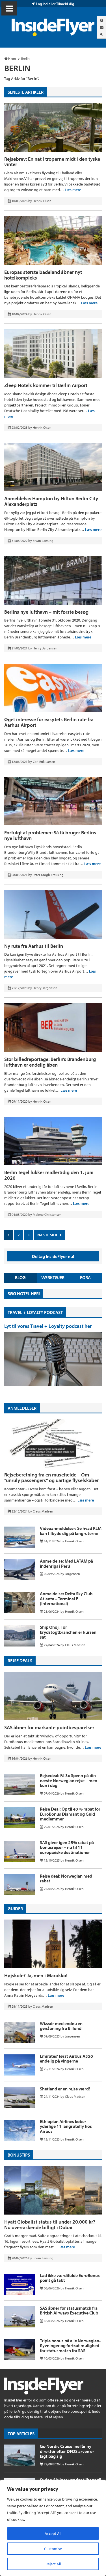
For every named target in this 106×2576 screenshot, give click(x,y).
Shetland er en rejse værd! (65, 2089)
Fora (85, 1277)
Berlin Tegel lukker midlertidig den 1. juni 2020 (49, 1175)
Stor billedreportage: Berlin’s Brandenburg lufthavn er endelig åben (50, 1062)
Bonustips (19, 2155)
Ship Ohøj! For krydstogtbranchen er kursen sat (68, 1632)
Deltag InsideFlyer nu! (53, 1256)
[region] (53, 2528)
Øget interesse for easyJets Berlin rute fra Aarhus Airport (49, 722)
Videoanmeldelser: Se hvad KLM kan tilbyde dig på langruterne (71, 1531)
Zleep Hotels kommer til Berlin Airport (46, 385)
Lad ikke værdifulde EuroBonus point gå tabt (70, 2278)
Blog (20, 1277)
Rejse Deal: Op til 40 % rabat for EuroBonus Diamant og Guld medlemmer (70, 1814)
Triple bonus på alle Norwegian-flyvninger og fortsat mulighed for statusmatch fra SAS (70, 2346)
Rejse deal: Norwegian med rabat (66, 1878)
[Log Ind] (102, 34)
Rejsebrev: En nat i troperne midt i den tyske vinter (52, 162)
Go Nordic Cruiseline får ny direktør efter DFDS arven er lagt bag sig (67, 2451)
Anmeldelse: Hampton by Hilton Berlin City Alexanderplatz (51, 501)
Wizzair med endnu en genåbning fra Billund (61, 2026)
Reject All (53, 2564)
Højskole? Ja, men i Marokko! (36, 1975)
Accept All (53, 2533)
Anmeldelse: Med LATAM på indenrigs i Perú (66, 1563)
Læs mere (73, 190)
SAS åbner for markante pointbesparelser (49, 1727)
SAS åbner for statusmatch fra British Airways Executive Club (69, 2311)
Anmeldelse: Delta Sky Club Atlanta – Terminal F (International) (66, 1598)
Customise (53, 2549)
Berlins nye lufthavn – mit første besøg (46, 612)
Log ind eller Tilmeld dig (55, 4)
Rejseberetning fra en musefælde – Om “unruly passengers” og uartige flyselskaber (51, 1477)
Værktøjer (53, 1277)
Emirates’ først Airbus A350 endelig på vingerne (66, 2059)
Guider (15, 1909)
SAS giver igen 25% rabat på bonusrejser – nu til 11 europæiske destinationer (67, 1847)
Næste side (48, 1235)
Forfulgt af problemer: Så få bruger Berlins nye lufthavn (50, 835)
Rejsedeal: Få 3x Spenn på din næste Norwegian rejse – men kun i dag (69, 1780)
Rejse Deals (20, 1661)
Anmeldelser (22, 1408)
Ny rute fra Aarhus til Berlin (34, 946)
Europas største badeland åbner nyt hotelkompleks (43, 275)
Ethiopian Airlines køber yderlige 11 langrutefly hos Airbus (66, 2126)
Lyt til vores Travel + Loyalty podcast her (48, 1326)
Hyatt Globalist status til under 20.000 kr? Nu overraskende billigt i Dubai (50, 2225)
